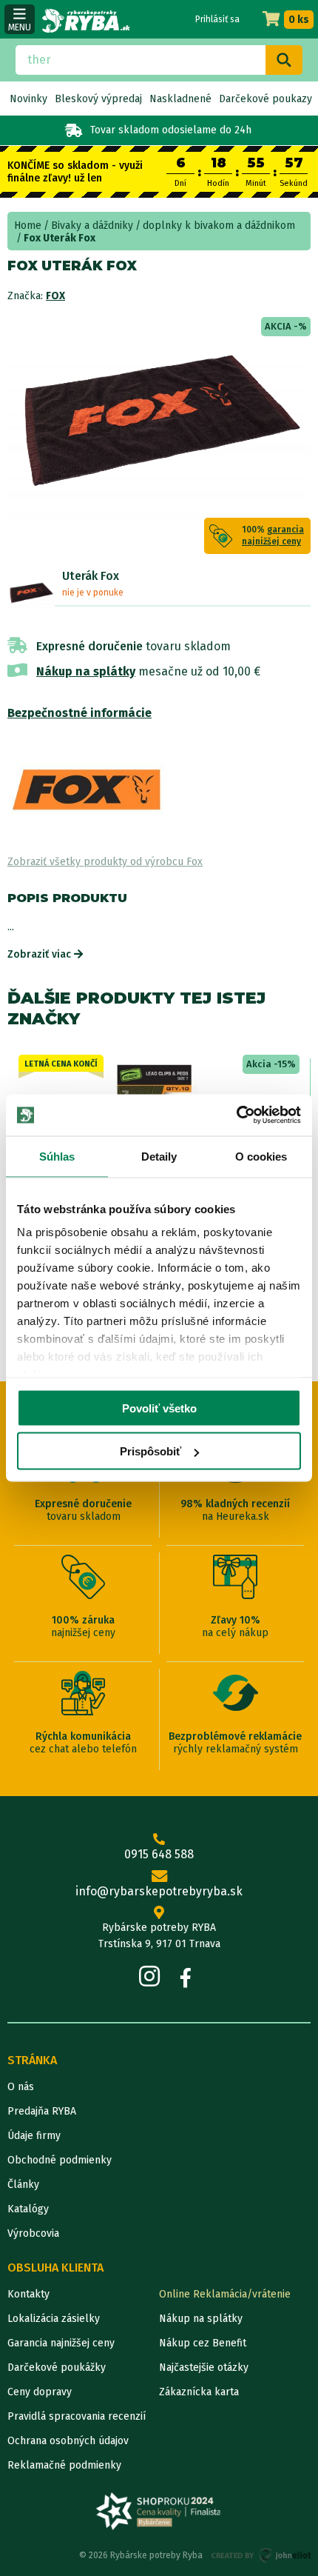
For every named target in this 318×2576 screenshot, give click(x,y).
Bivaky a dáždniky (92, 226)
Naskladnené (180, 99)
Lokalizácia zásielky (54, 2319)
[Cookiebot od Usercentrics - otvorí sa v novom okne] (236, 1115)
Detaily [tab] (159, 1156)
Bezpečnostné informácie (79, 713)
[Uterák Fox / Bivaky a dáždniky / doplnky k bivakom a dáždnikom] (31, 593)
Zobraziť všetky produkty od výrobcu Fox (105, 862)
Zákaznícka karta (199, 2392)
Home (28, 226)
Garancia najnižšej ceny (61, 2343)
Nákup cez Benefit (203, 2343)
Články (23, 2185)
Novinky (28, 99)
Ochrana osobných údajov (68, 2441)
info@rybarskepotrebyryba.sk (159, 1891)
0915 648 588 (159, 1854)
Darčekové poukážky (57, 2368)
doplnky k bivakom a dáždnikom (219, 226)
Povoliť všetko (159, 1408)
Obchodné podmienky (60, 2160)
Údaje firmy (34, 2136)
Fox (55, 296)
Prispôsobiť (150, 1451)
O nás (21, 2087)
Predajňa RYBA (42, 2111)
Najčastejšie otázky (204, 2368)
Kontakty (28, 2294)
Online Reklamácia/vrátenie (225, 2294)
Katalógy (28, 2209)
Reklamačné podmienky (64, 2465)
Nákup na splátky (86, 671)
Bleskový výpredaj (98, 99)
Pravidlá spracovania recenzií (77, 2416)
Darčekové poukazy (265, 99)
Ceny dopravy (40, 2392)
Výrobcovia (33, 2233)
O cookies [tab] (261, 1156)
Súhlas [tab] (57, 1156)
